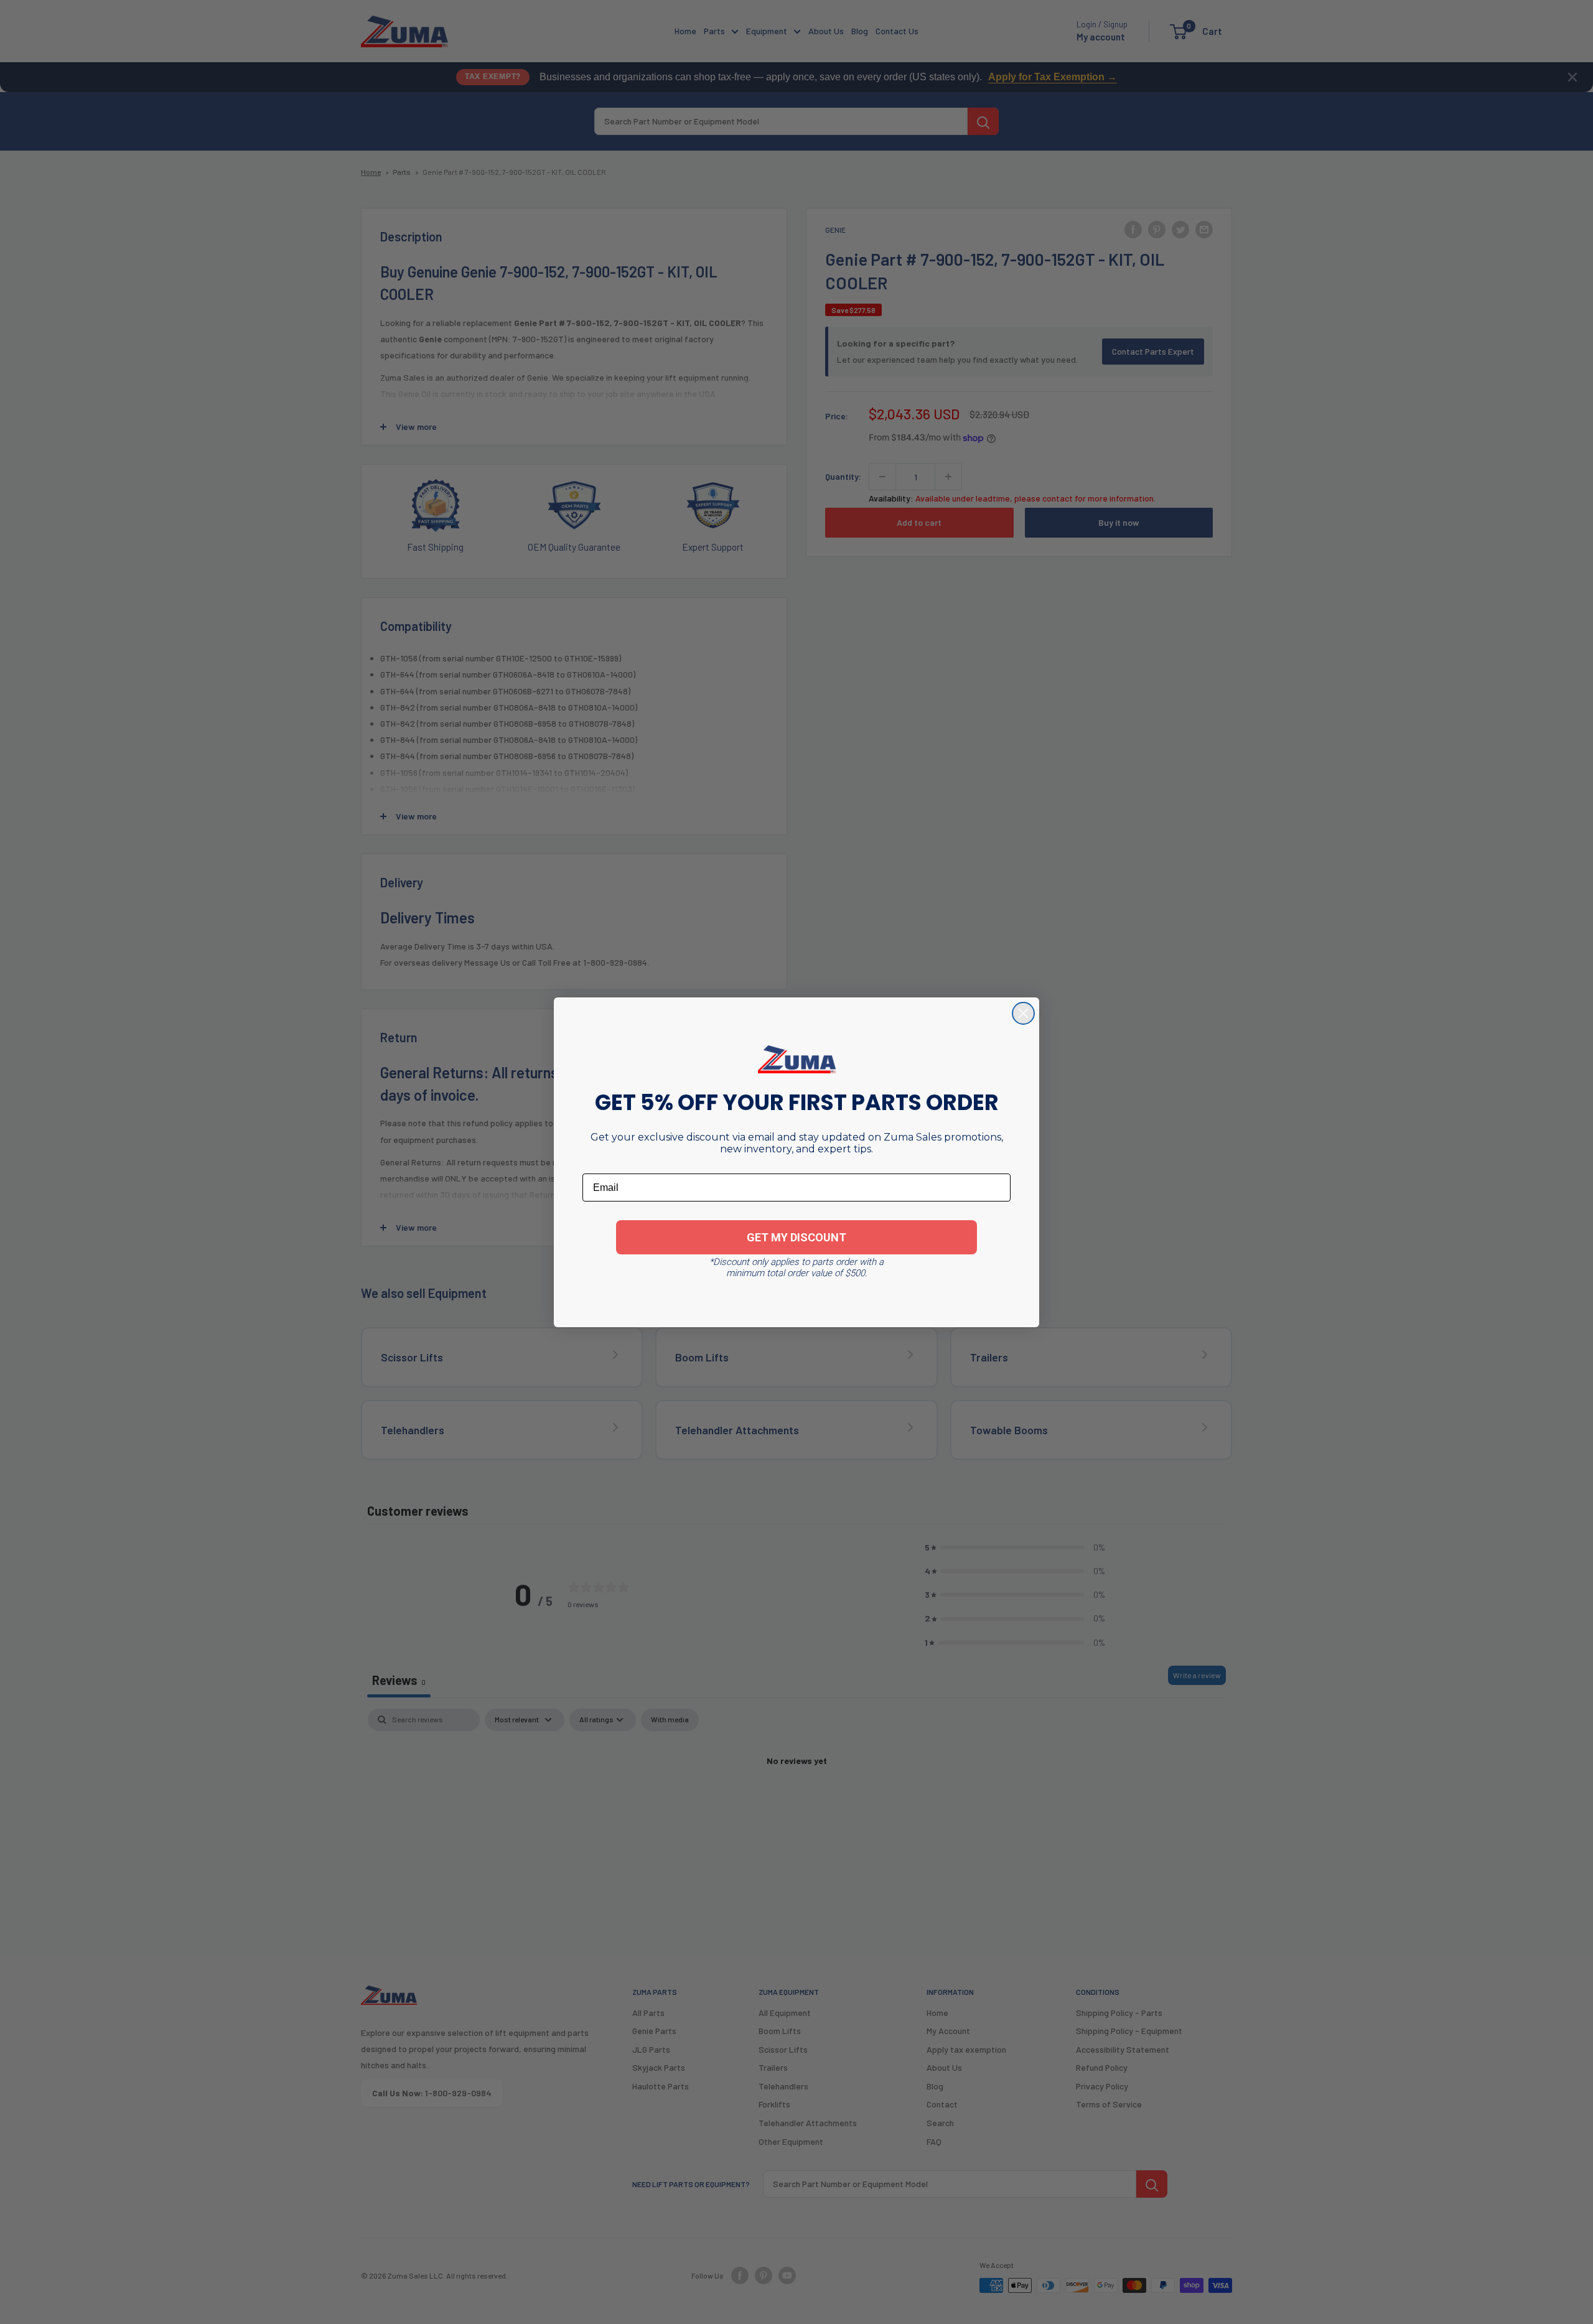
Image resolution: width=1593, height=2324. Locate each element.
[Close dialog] (1023, 1013)
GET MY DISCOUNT (796, 1237)
